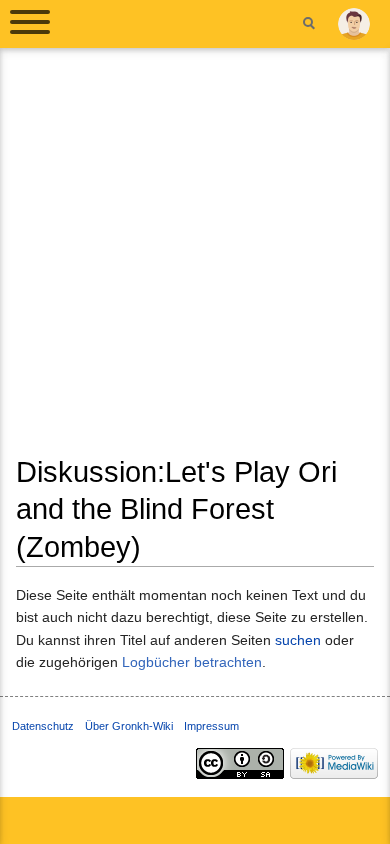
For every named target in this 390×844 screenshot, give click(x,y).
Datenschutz (43, 726)
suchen (298, 640)
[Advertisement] (195, 259)
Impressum (211, 726)
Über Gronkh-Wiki (129, 726)
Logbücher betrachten (192, 662)
